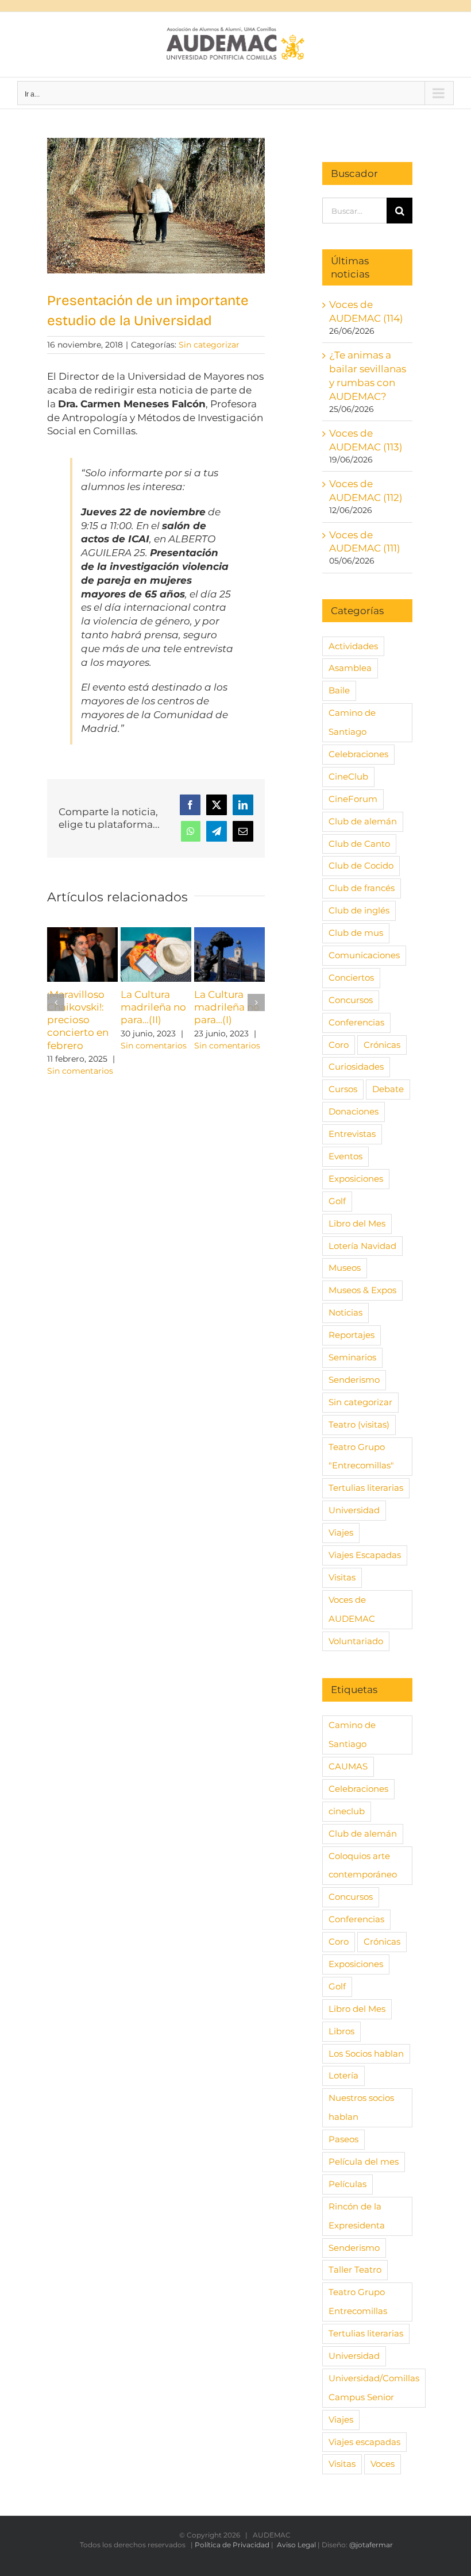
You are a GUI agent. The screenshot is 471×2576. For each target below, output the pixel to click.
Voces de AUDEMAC (352, 1609)
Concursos (351, 1000)
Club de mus (356, 933)
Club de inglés (359, 910)
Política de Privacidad (232, 2545)
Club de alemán (363, 821)
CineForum (353, 799)
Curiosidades (356, 1067)
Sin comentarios (80, 1071)
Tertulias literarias (366, 1488)
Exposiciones (356, 1179)
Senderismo (354, 1380)
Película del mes (364, 2162)
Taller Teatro (355, 2270)
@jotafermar (371, 2545)
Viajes (341, 1532)
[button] (56, 1002)
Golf (337, 1201)
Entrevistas (352, 1134)
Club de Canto (359, 844)
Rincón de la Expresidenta (357, 2216)
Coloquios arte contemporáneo (363, 1865)
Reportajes (352, 1335)
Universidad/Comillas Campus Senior (374, 2388)
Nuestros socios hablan (361, 2107)
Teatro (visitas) (359, 1424)
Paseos (343, 2139)
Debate (388, 1089)
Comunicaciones (364, 955)
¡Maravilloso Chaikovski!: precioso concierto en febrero (78, 1020)
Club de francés (362, 888)
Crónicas (382, 1045)
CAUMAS (348, 1766)
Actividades (353, 646)
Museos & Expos (362, 1290)
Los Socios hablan (366, 2054)
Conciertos (351, 977)
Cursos (343, 1089)
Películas (348, 2184)
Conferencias (356, 1022)
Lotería (343, 2075)
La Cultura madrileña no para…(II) (153, 1007)
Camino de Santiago (352, 722)
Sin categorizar (209, 345)
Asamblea (350, 668)
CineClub (348, 776)
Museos (345, 1268)
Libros (341, 2031)
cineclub (347, 1811)
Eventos (345, 1156)
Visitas (342, 1577)
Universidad (354, 1510)
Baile (339, 690)
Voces (383, 2464)
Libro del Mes (357, 1223)
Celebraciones (358, 754)
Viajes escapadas (364, 2442)
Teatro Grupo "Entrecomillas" (361, 1456)
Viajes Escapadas (365, 1555)
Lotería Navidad (362, 1246)
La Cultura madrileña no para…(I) (227, 1007)
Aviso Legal (296, 2545)
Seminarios (352, 1357)
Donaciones (354, 1111)
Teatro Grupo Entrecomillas (358, 2301)
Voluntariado (356, 1641)
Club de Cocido (361, 865)
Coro (339, 1045)
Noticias (345, 1312)
